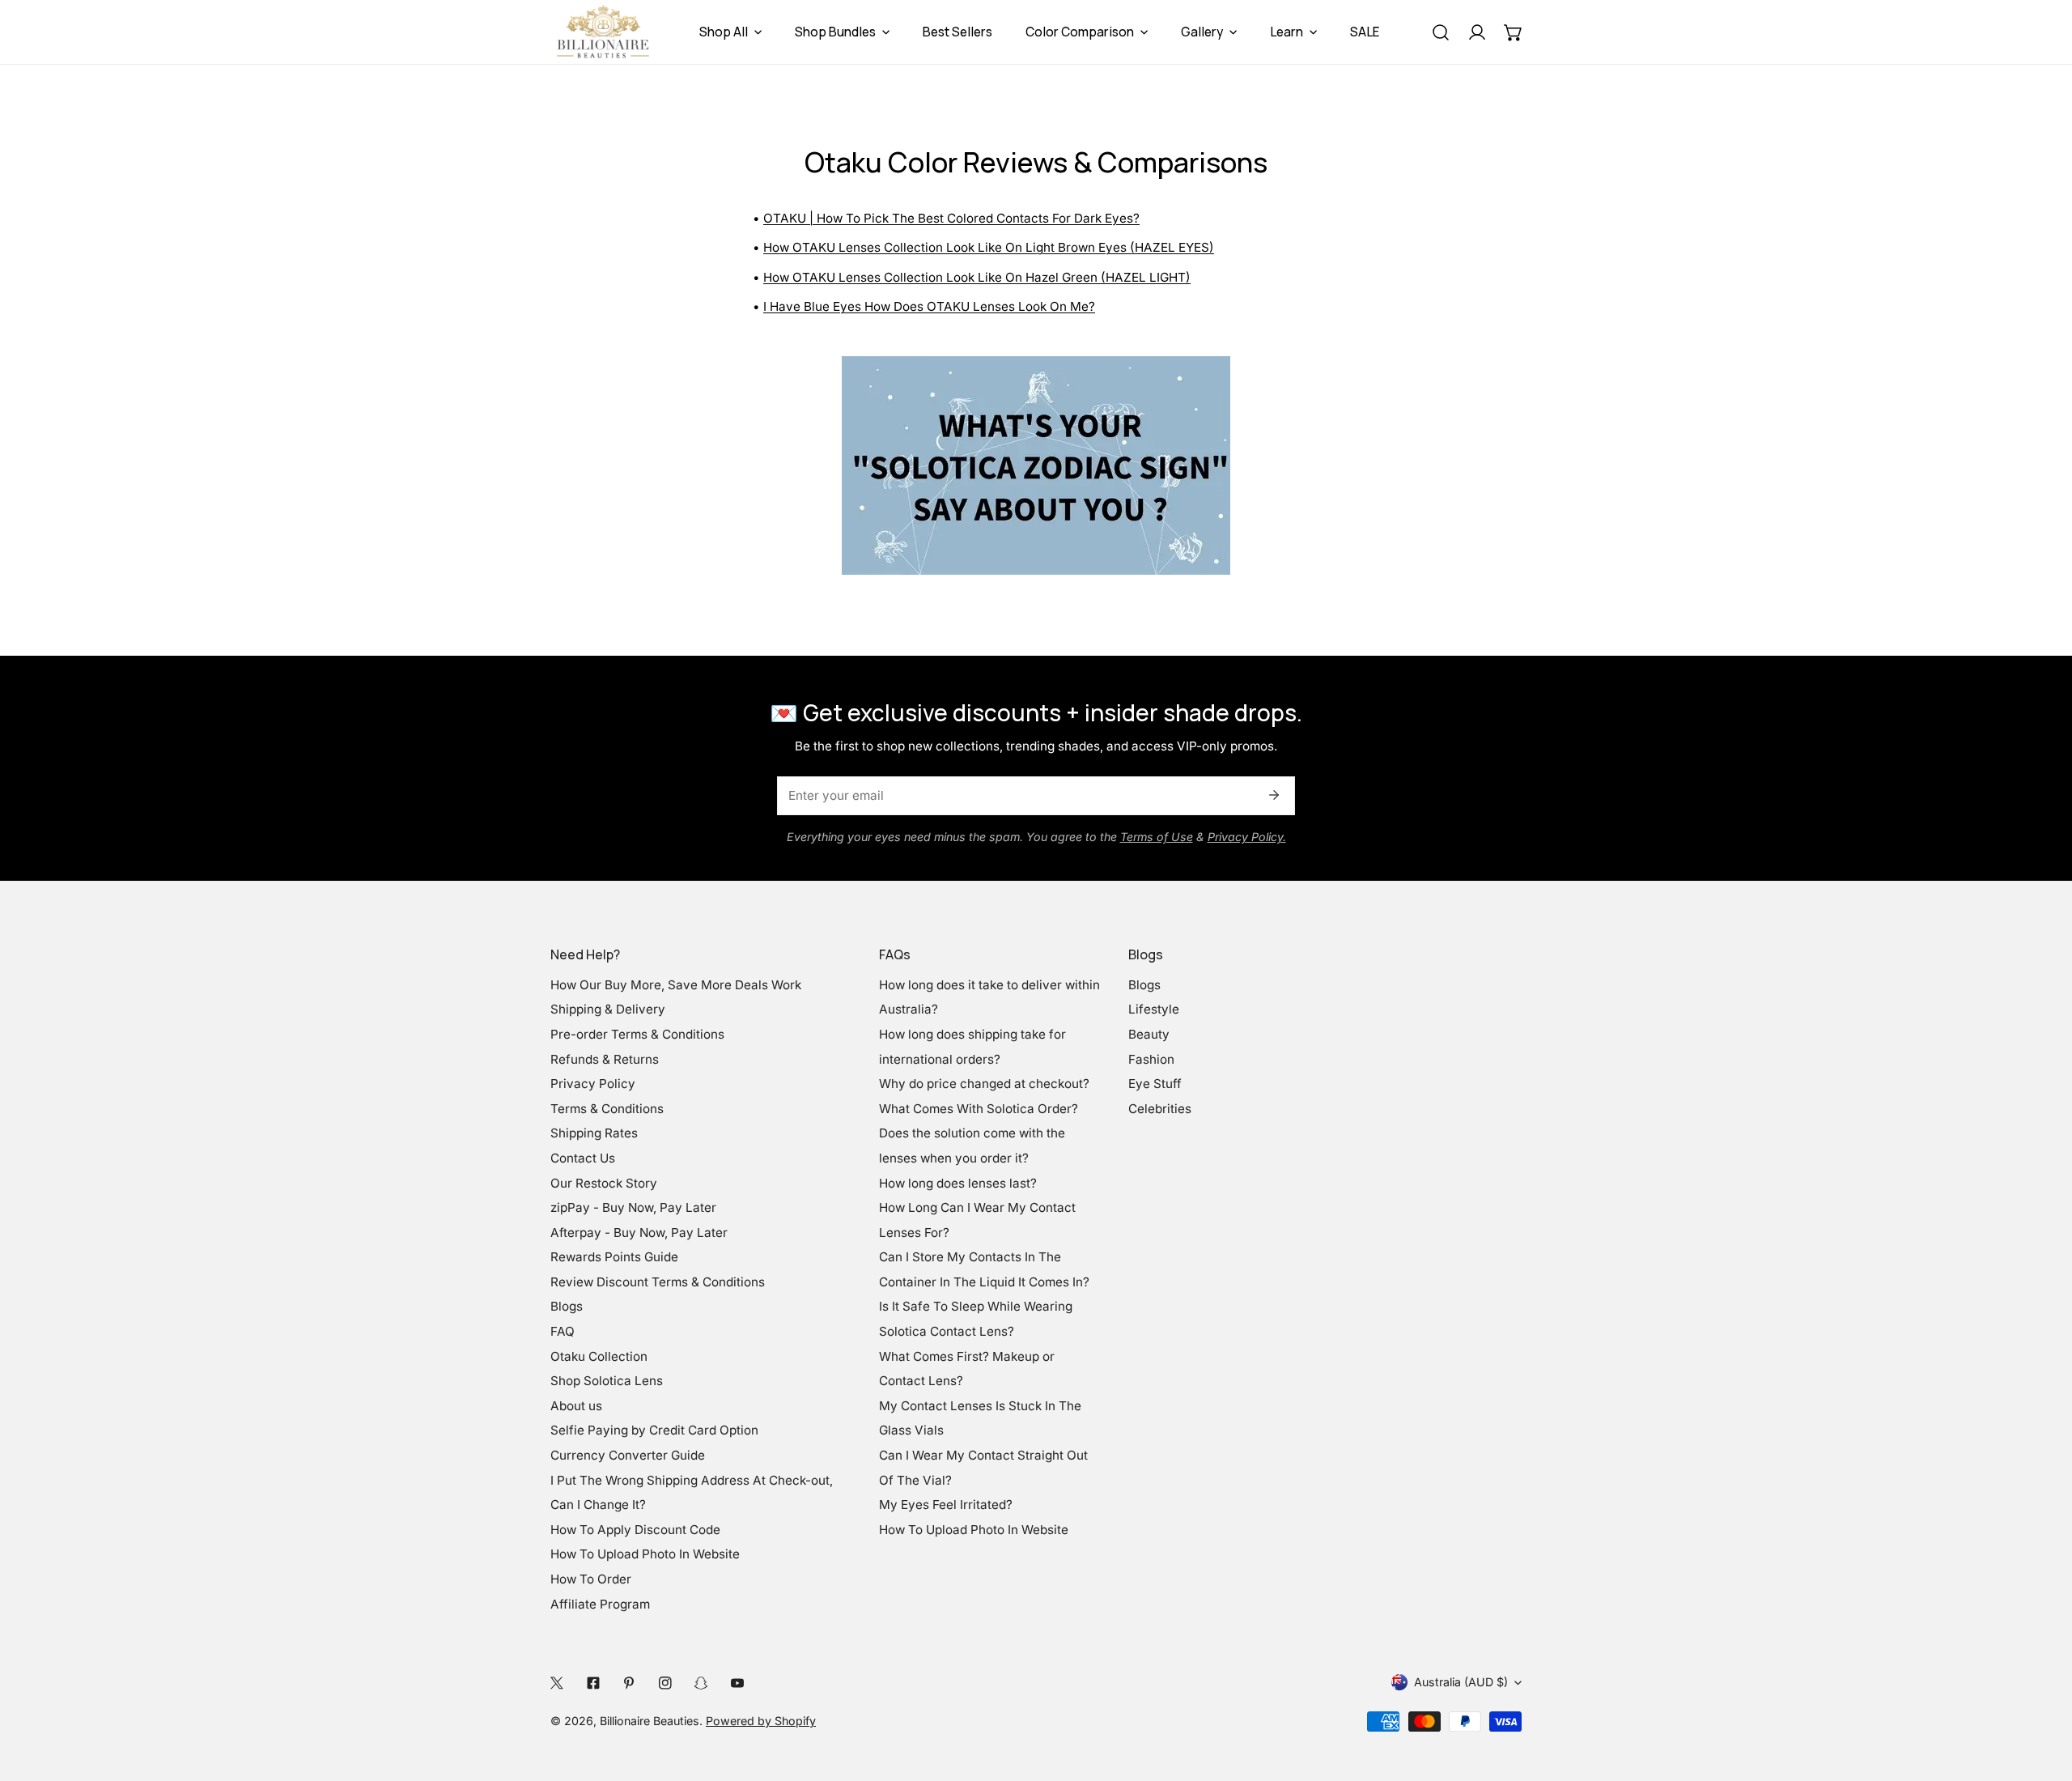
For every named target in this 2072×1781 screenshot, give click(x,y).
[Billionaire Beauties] (603, 32)
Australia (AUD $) (1461, 1682)
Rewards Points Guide (614, 1257)
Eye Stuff (1155, 1084)
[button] (1513, 32)
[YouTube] (737, 1683)
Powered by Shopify (761, 1721)
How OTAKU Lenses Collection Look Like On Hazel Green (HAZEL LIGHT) (977, 277)
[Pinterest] (629, 1683)
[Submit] (1274, 795)
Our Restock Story (604, 1183)
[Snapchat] (701, 1683)
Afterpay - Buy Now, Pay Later (639, 1233)
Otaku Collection (599, 1356)
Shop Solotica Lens (607, 1381)
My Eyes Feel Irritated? (946, 1505)
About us (576, 1406)
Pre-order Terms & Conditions (637, 1034)
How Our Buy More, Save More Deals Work (676, 985)
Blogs (567, 1306)
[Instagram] (665, 1683)
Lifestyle (1154, 1009)
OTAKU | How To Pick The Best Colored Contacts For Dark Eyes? (951, 218)
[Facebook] (593, 1683)
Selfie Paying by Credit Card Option (654, 1430)
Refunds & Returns (605, 1059)
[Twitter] (557, 1683)
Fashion (1151, 1059)
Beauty (1149, 1034)
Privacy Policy (593, 1084)
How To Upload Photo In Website (645, 1554)
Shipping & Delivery (608, 1009)
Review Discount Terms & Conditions (658, 1282)
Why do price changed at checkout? (984, 1084)
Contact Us (583, 1158)
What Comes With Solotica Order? (979, 1109)
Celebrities (1160, 1109)
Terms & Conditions (607, 1109)
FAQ (563, 1331)
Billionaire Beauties (650, 1721)
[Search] (1440, 32)
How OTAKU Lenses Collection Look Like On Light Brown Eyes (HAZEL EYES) (989, 247)
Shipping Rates (594, 1133)
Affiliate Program (600, 1604)
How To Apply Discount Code (635, 1530)
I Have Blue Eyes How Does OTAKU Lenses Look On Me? (929, 306)
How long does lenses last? (958, 1183)
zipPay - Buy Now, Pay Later (633, 1207)
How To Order (591, 1579)
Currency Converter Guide (628, 1455)
